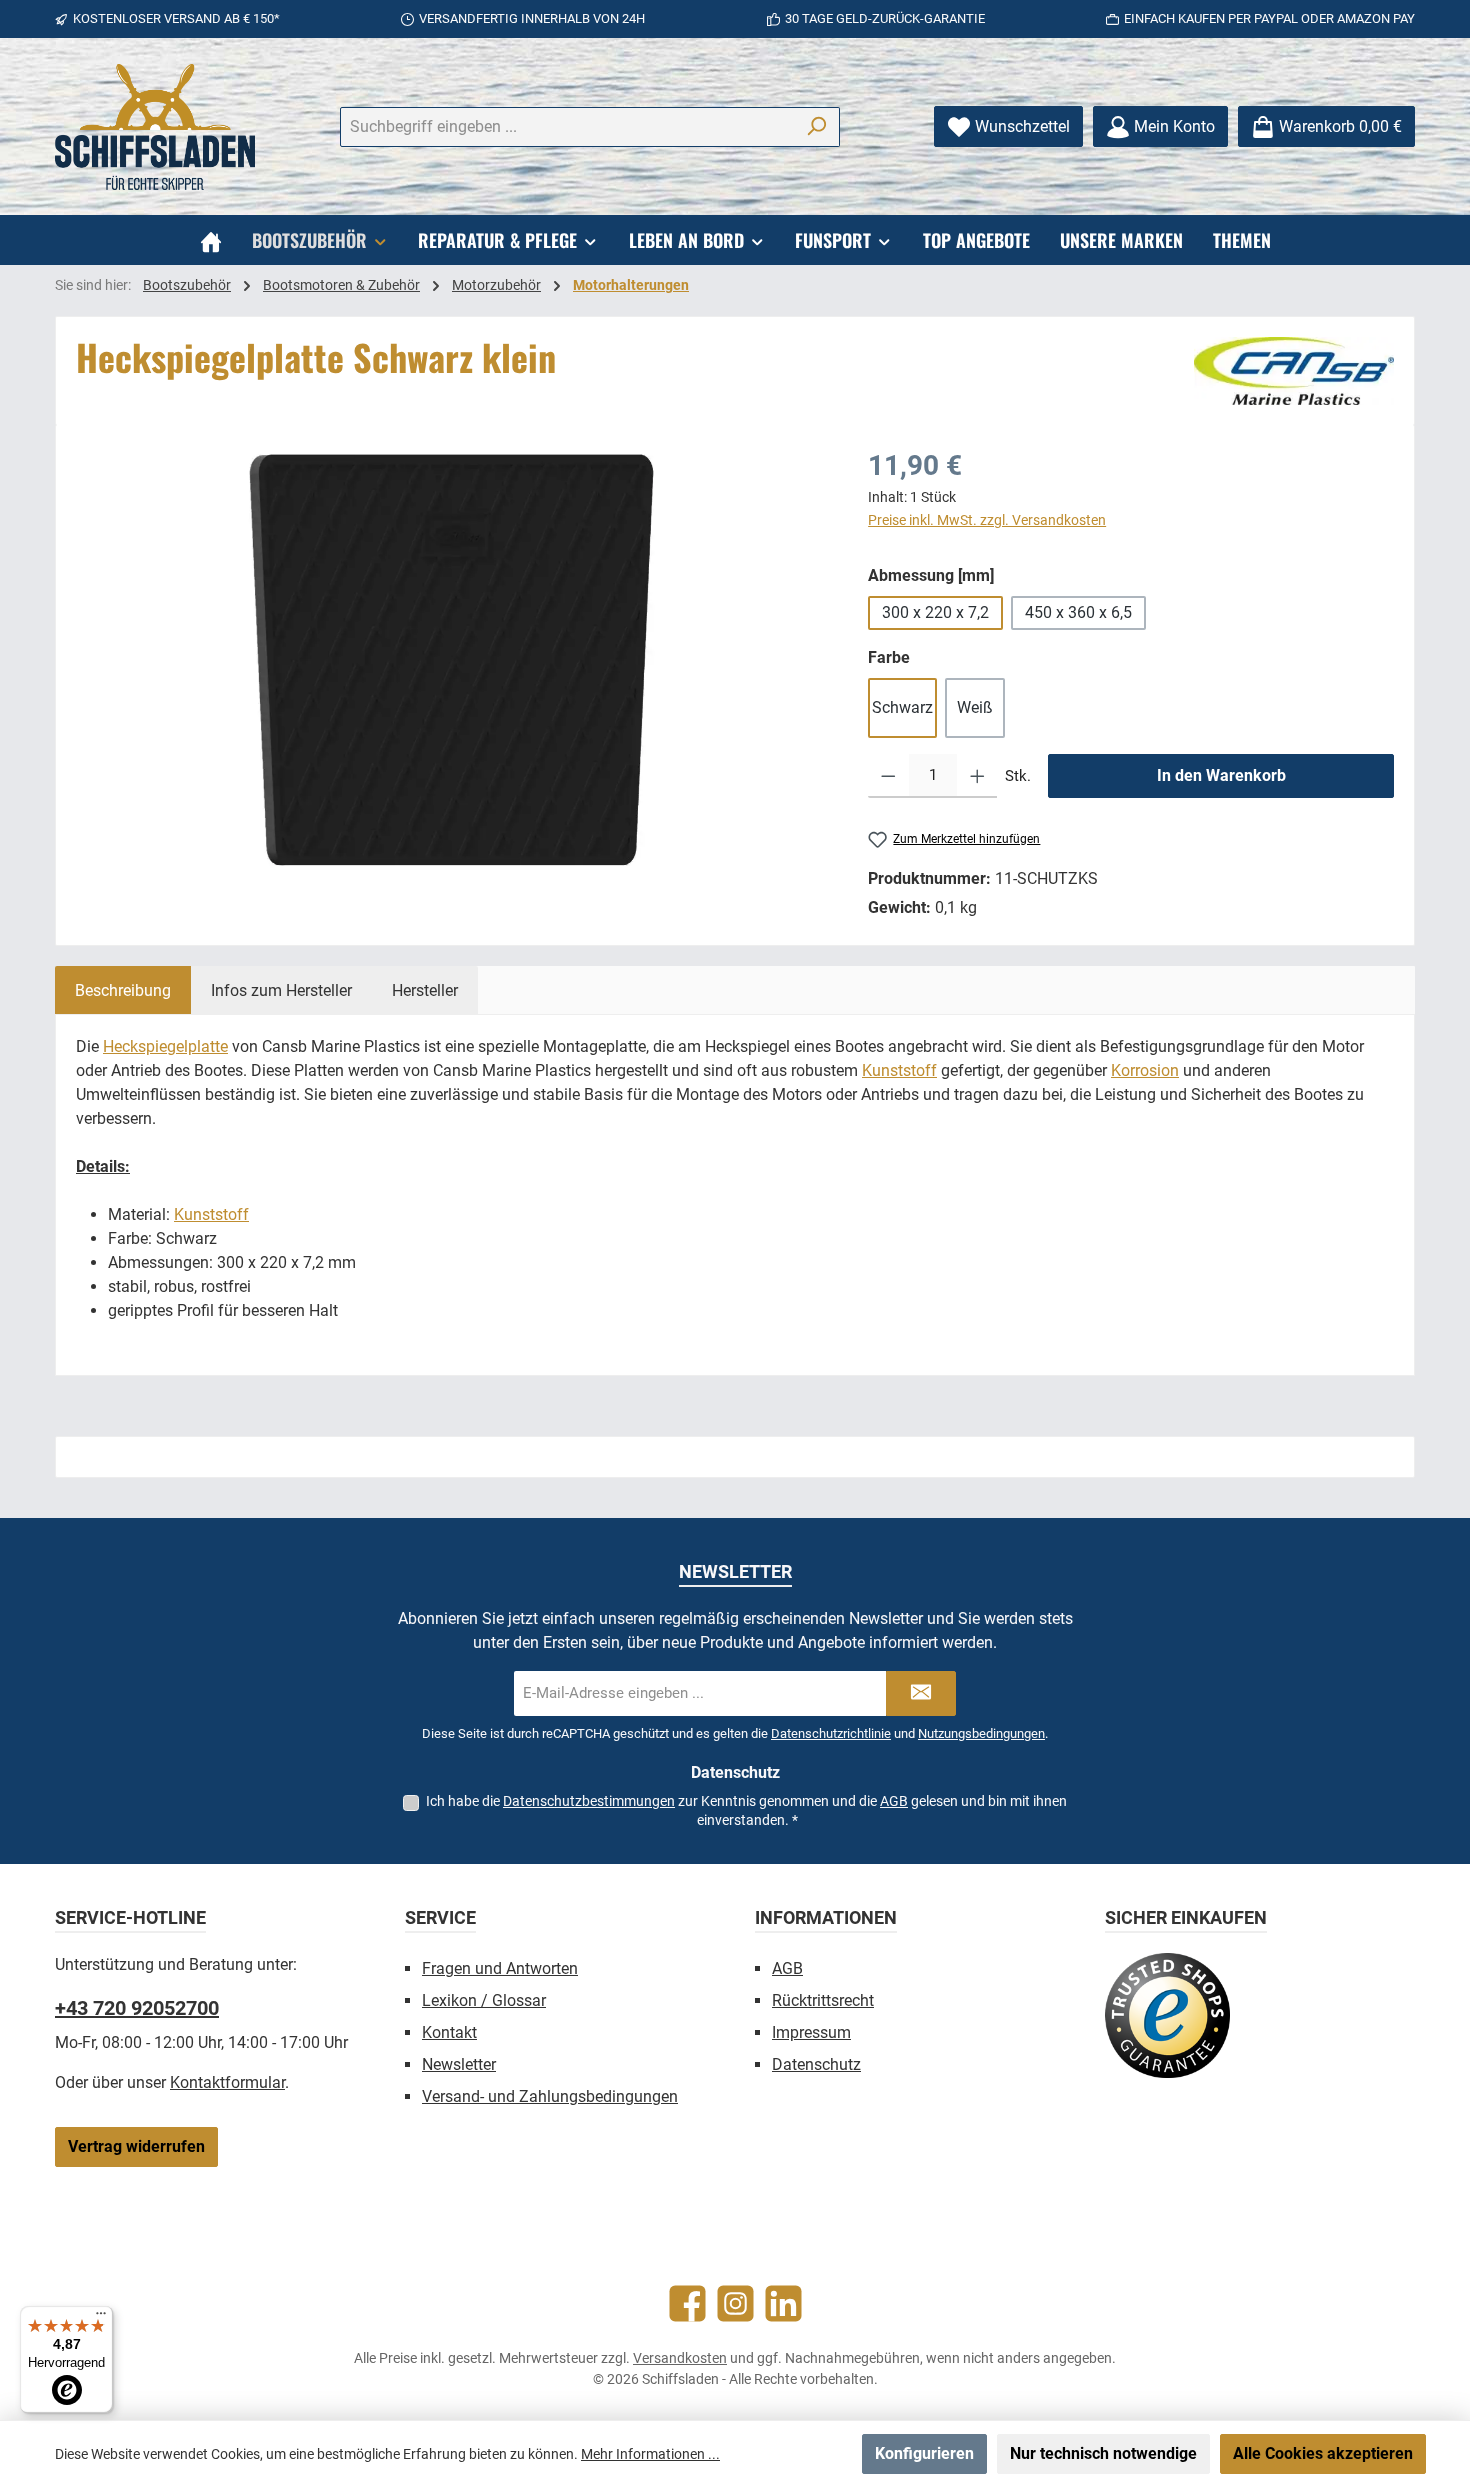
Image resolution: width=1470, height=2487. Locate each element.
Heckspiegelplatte (165, 1046)
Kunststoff (899, 1070)
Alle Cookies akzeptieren (1323, 2453)
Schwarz (902, 707)
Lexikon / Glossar (484, 2000)
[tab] (123, 990)
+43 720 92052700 (137, 2008)
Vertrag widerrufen (136, 2146)
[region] (452, 660)
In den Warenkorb (1221, 775)
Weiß (975, 707)
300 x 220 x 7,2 (935, 612)
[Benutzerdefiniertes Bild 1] (1167, 2015)
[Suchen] (816, 127)
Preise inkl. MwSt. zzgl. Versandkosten (987, 520)
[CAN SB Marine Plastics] (1294, 371)
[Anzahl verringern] (888, 776)
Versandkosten (680, 2358)
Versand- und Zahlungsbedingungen (550, 2096)
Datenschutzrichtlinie (831, 1733)
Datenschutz (816, 2064)
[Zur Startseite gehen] (155, 127)
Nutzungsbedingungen (981, 1733)
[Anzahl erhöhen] (977, 776)
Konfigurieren (924, 2453)
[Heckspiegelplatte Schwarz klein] (451, 660)
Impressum (811, 2032)
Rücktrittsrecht (823, 2000)
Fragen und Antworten (500, 1968)
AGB (894, 1801)
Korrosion (1145, 1070)
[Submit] (921, 1693)
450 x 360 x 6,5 (1078, 612)
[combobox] (567, 127)
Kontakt (449, 2032)
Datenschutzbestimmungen (589, 1801)
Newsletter (459, 2064)
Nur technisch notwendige (1103, 2453)
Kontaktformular (227, 2082)
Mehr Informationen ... (650, 2454)
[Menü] (101, 2318)
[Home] (211, 240)
